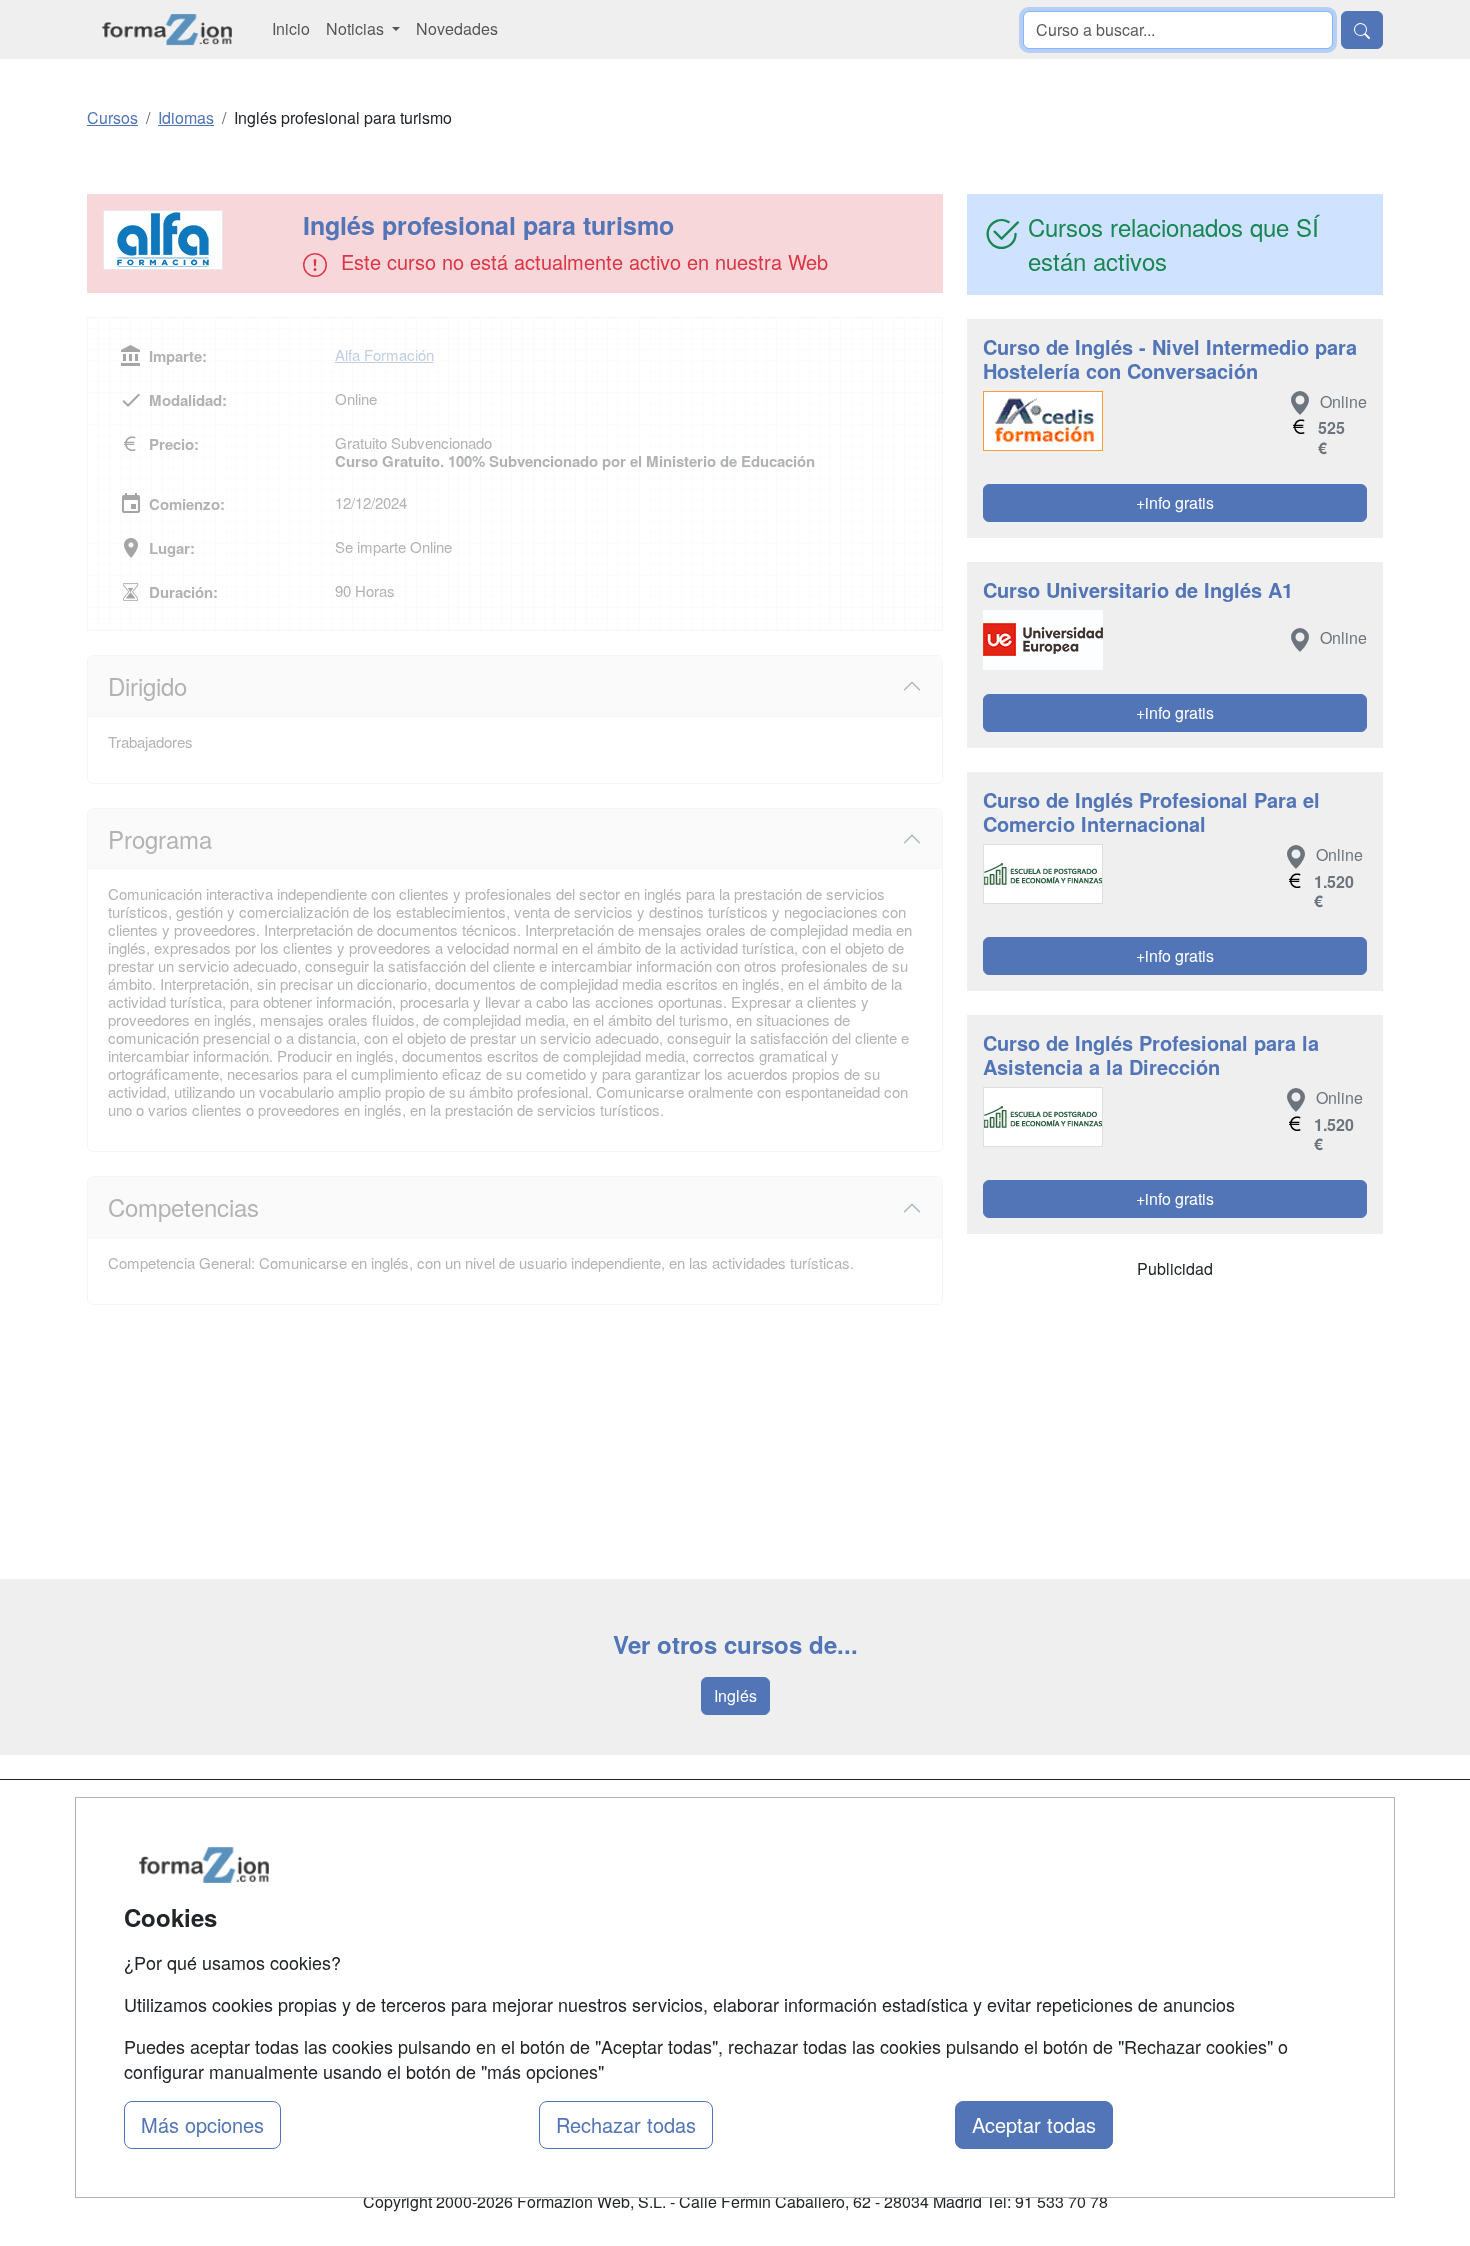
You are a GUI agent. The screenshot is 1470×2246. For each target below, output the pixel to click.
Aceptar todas (1034, 2124)
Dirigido (147, 685)
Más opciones (202, 2124)
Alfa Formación (384, 354)
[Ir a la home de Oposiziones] (167, 29)
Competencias (183, 1206)
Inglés (735, 1695)
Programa (160, 838)
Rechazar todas (626, 2124)
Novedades (457, 28)
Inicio (291, 28)
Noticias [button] (357, 28)
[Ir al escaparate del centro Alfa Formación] (197, 240)
